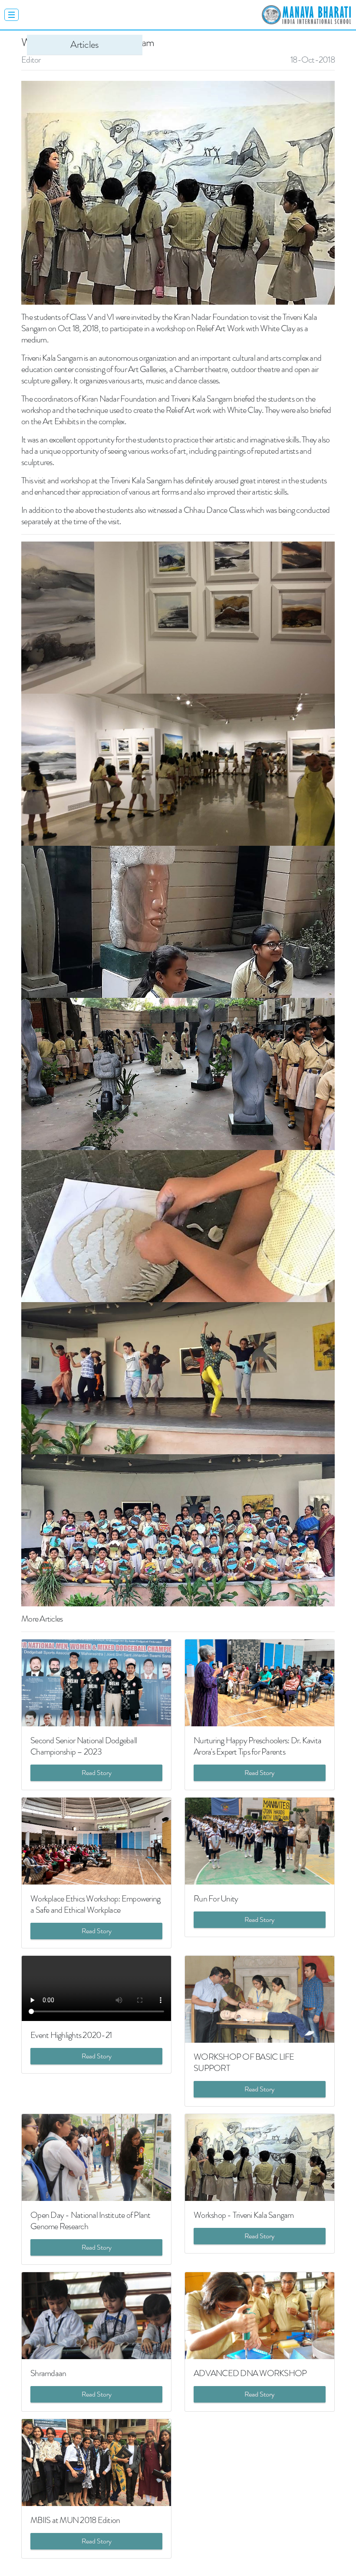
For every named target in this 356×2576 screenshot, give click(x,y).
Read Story (97, 1773)
